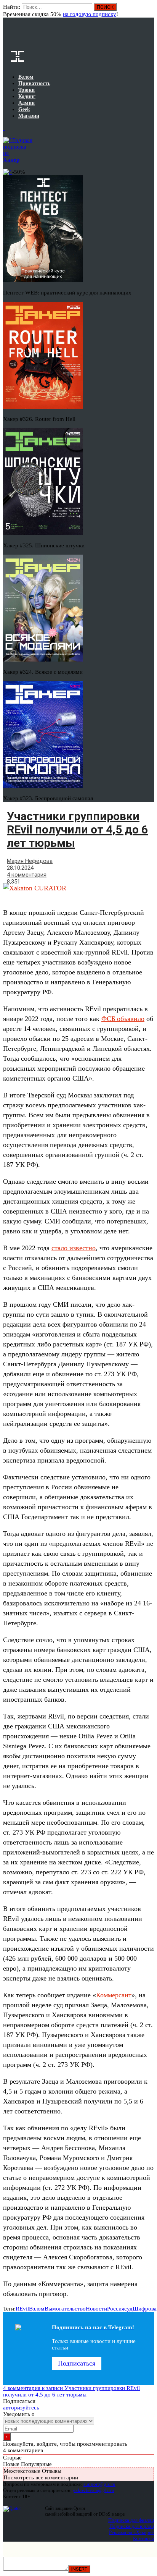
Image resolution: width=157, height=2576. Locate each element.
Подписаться (77, 2363)
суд (128, 2309)
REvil (22, 2309)
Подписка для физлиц (131, 2520)
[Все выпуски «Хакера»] (4, 128)
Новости (96, 2309)
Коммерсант (114, 1995)
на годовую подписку (90, 14)
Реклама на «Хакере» (131, 2532)
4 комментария (27, 875)
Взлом (37, 2309)
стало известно (74, 1248)
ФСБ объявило (123, 1019)
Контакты (143, 2538)
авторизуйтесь (21, 2408)
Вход (149, 11)
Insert (79, 2569)
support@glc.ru (99, 2484)
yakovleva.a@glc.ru (94, 2490)
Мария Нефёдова (30, 861)
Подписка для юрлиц (132, 2526)
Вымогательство (65, 2309)
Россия (116, 2309)
